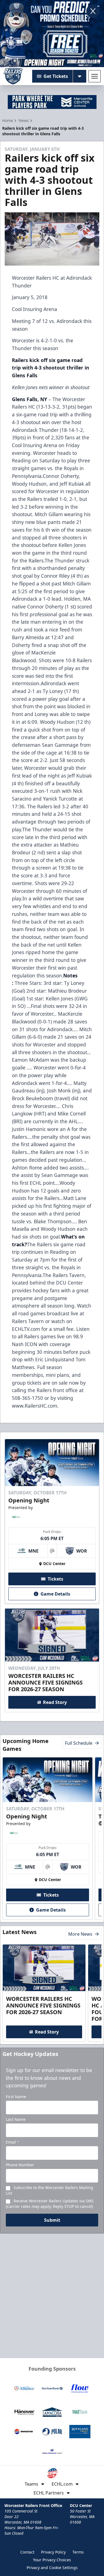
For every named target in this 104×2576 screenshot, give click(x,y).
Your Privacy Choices (52, 2560)
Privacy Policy (53, 2552)
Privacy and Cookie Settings (52, 2568)
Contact (27, 2552)
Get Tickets (56, 76)
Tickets (55, 1579)
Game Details (55, 1594)
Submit (52, 2220)
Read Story (55, 1702)
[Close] (93, 11)
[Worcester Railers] (13, 76)
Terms (78, 2552)
